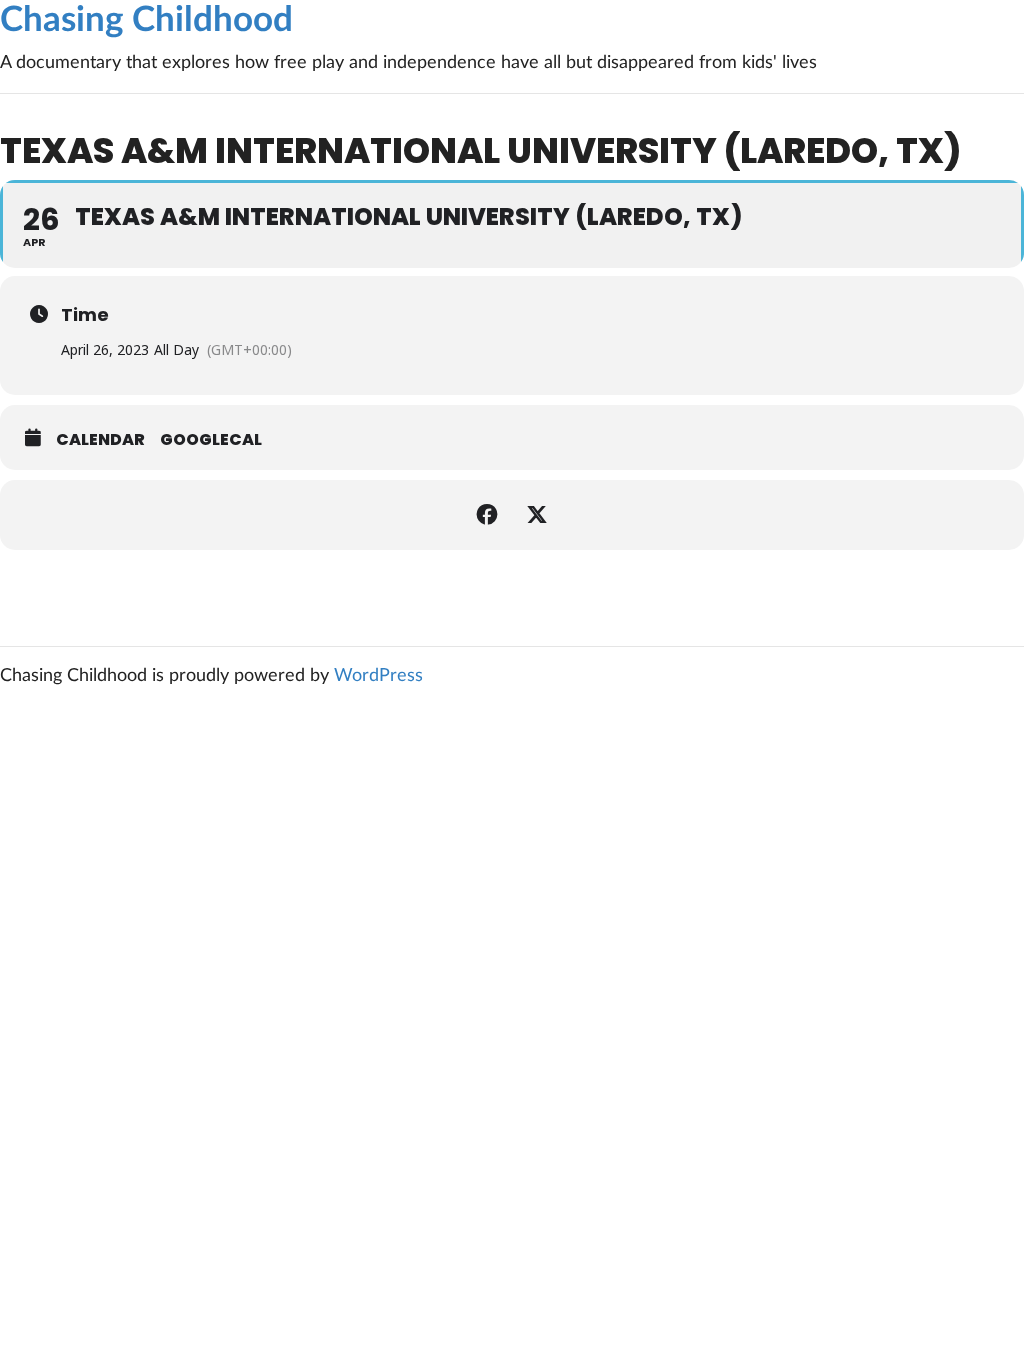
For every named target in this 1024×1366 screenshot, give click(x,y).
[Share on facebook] (487, 515)
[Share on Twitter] (537, 515)
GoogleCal (211, 440)
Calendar (100, 440)
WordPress (378, 676)
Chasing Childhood (146, 20)
